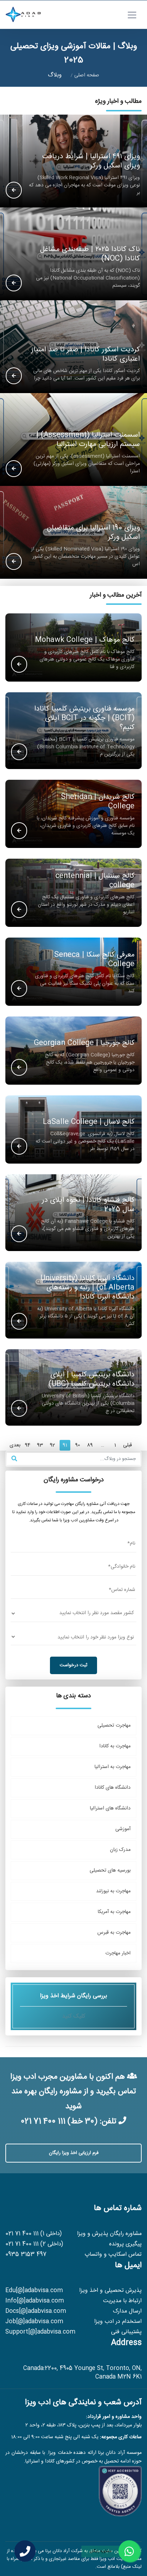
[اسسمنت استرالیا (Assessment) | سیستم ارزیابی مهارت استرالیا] (14, 469)
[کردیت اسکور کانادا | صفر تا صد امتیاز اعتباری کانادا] (14, 376)
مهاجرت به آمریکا (114, 1912)
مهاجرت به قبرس (114, 1933)
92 (52, 1445)
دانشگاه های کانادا (113, 1788)
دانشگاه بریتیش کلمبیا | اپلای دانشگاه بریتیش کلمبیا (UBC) (92, 1380)
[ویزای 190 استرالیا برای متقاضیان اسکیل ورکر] (14, 562)
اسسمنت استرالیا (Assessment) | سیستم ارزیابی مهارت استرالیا (88, 440)
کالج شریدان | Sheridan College (98, 802)
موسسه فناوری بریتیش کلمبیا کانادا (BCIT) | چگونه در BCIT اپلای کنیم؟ (84, 718)
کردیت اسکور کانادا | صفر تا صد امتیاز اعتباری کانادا (85, 355)
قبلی (128, 1445)
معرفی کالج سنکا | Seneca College (94, 960)
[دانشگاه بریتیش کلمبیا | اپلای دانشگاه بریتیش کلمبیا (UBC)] (19, 1409)
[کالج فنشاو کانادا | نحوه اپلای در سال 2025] (19, 1234)
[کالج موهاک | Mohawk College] (19, 665)
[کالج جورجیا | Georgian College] (19, 1068)
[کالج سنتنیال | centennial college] (19, 910)
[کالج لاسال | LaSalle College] (19, 1147)
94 (28, 1445)
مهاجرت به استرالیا (113, 1767)
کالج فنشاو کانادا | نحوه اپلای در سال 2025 (88, 1205)
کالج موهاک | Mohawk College (85, 640)
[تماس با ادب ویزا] (25, 2551)
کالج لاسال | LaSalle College (89, 1122)
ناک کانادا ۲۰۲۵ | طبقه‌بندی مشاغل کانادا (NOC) (90, 254)
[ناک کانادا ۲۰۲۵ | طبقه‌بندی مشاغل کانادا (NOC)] (14, 283)
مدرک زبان (120, 1850)
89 (90, 1445)
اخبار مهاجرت (118, 1953)
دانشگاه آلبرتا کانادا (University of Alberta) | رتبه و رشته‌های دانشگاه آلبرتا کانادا (87, 1288)
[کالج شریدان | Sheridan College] (19, 831)
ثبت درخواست (73, 1665)
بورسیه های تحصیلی (110, 1871)
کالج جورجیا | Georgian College (84, 1043)
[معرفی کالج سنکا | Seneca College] (19, 989)
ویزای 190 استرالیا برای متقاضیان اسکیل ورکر (93, 533)
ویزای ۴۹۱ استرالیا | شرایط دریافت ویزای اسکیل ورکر (91, 161)
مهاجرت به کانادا (115, 1746)
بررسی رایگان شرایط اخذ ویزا (73, 2006)
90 (78, 1445)
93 (40, 1445)
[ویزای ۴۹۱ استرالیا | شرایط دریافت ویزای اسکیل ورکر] (14, 191)
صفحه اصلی (87, 75)
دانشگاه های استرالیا (110, 1808)
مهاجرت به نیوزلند (113, 1891)
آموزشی (123, 1829)
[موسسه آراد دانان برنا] (23, 15)
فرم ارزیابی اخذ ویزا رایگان (74, 2153)
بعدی (15, 1445)
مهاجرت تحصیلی (114, 1726)
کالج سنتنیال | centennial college (95, 881)
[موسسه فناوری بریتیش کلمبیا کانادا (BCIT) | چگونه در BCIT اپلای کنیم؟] (19, 752)
